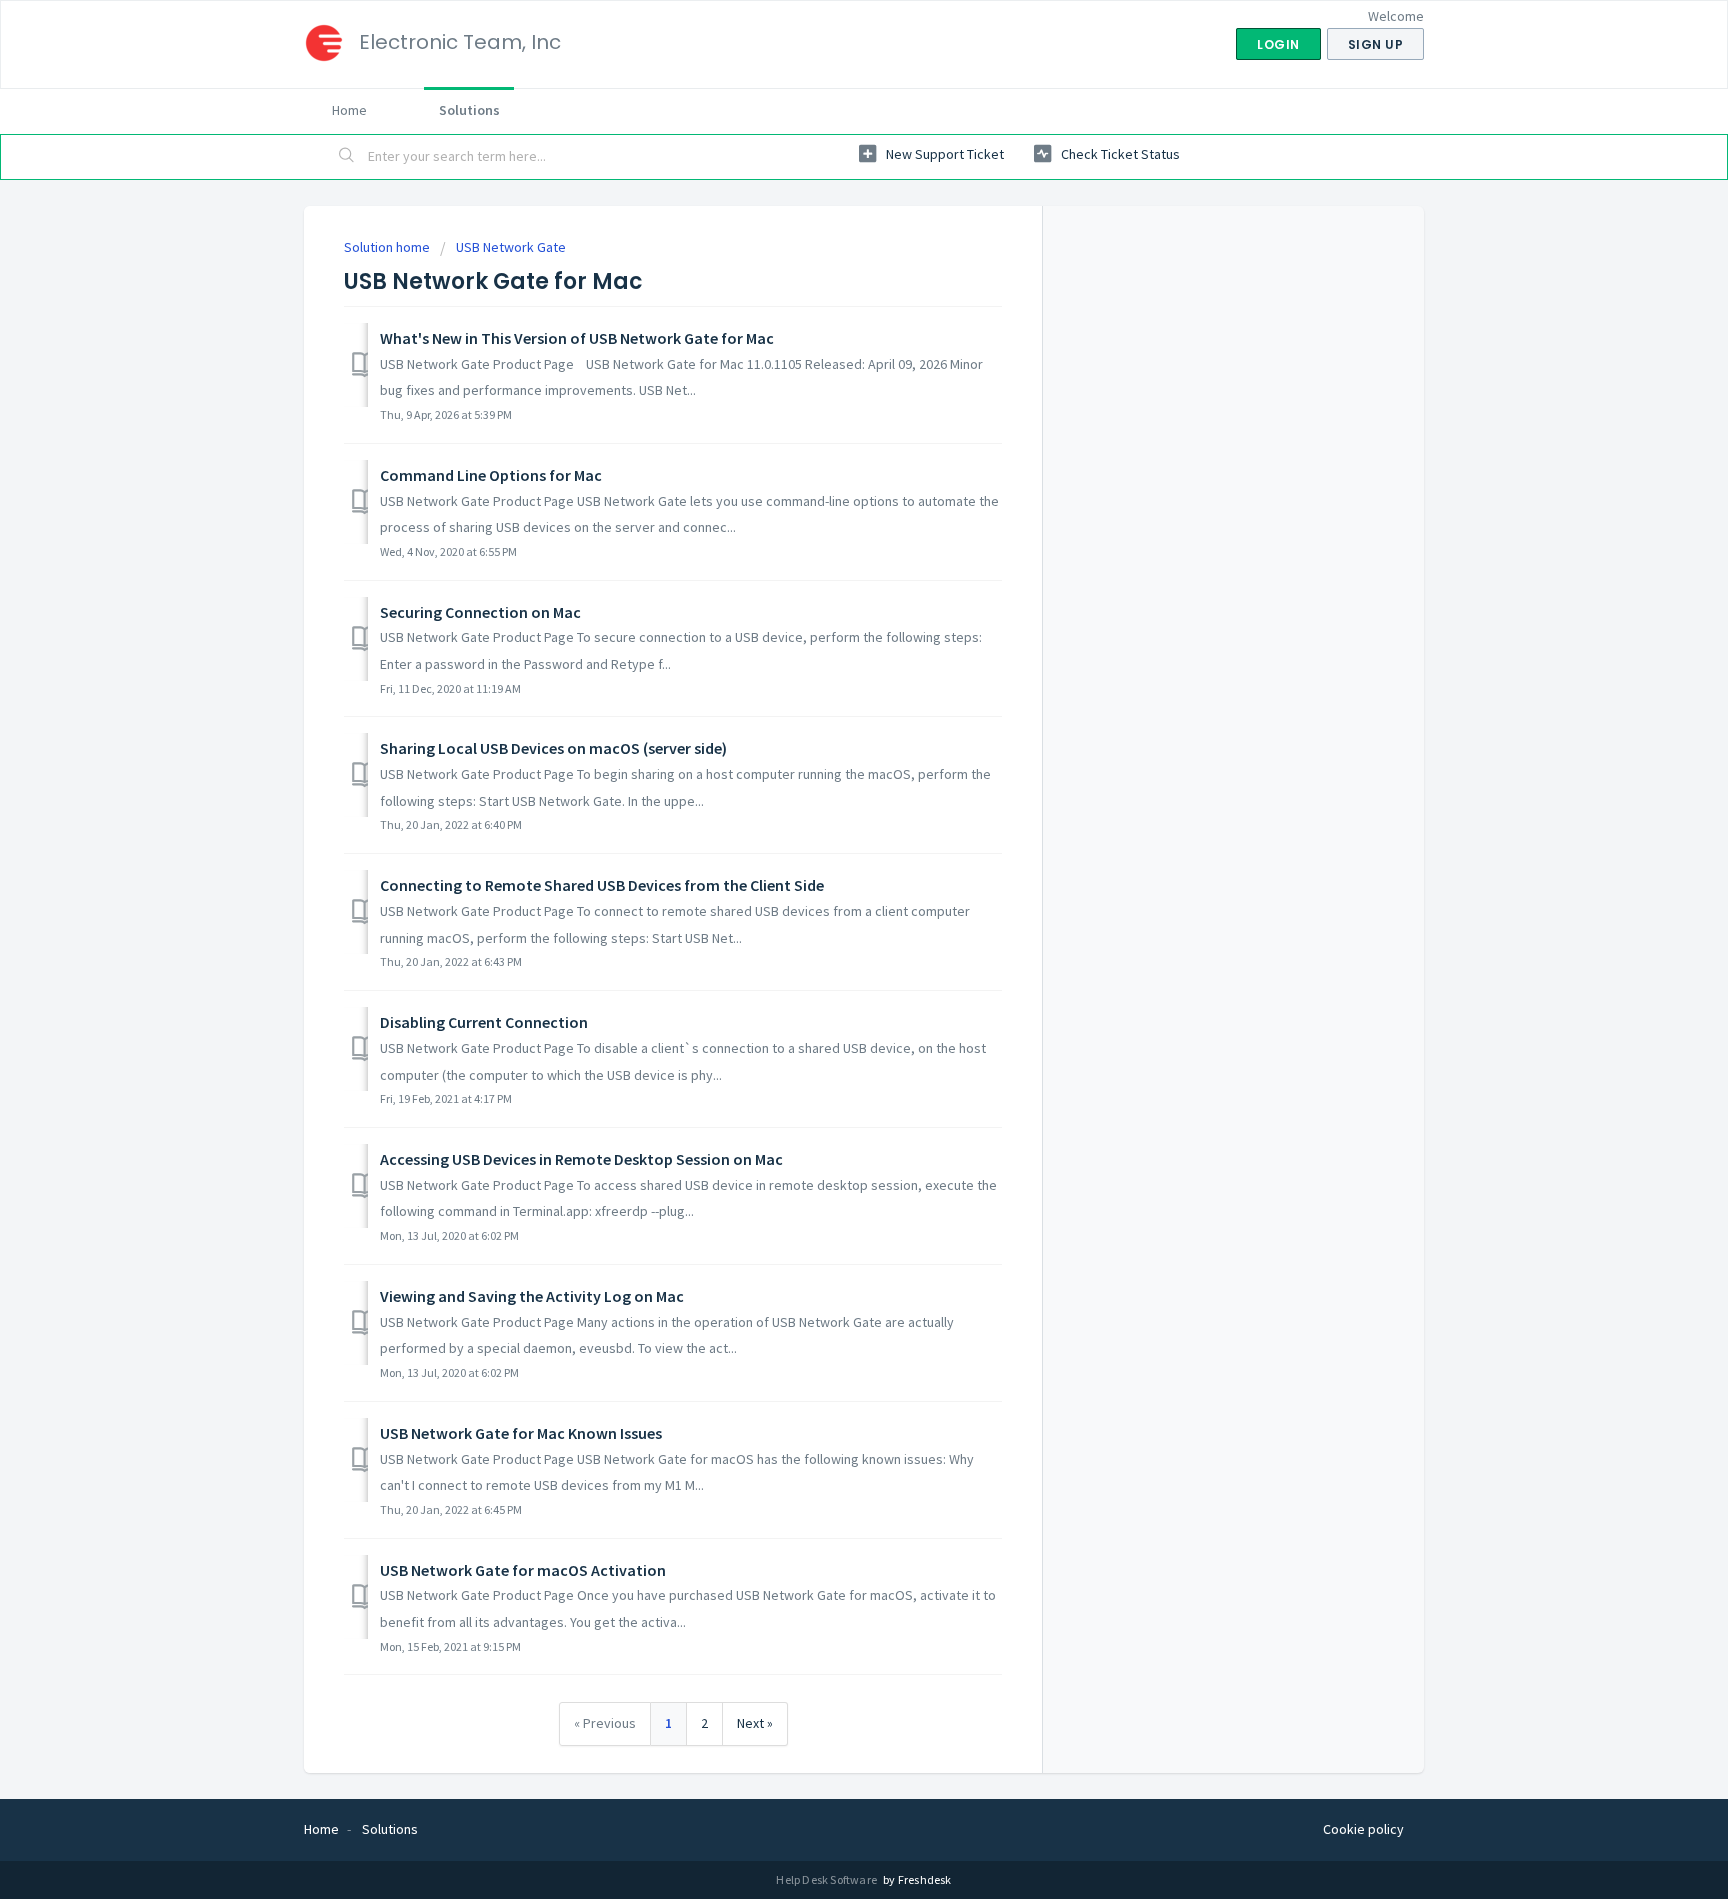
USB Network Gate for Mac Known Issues (521, 1433)
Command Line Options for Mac (491, 475)
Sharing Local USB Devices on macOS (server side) (553, 748)
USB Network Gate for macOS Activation (523, 1570)
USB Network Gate (511, 247)
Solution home (388, 247)
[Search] (347, 157)
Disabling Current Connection (484, 1022)
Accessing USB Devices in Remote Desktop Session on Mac (581, 1159)
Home (349, 110)
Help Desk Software (827, 1879)
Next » (755, 1723)
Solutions (469, 110)
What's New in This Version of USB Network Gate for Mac (577, 338)
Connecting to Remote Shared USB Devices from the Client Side (602, 885)
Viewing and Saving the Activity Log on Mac (532, 1296)
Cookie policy (1363, 1829)
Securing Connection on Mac (480, 612)
